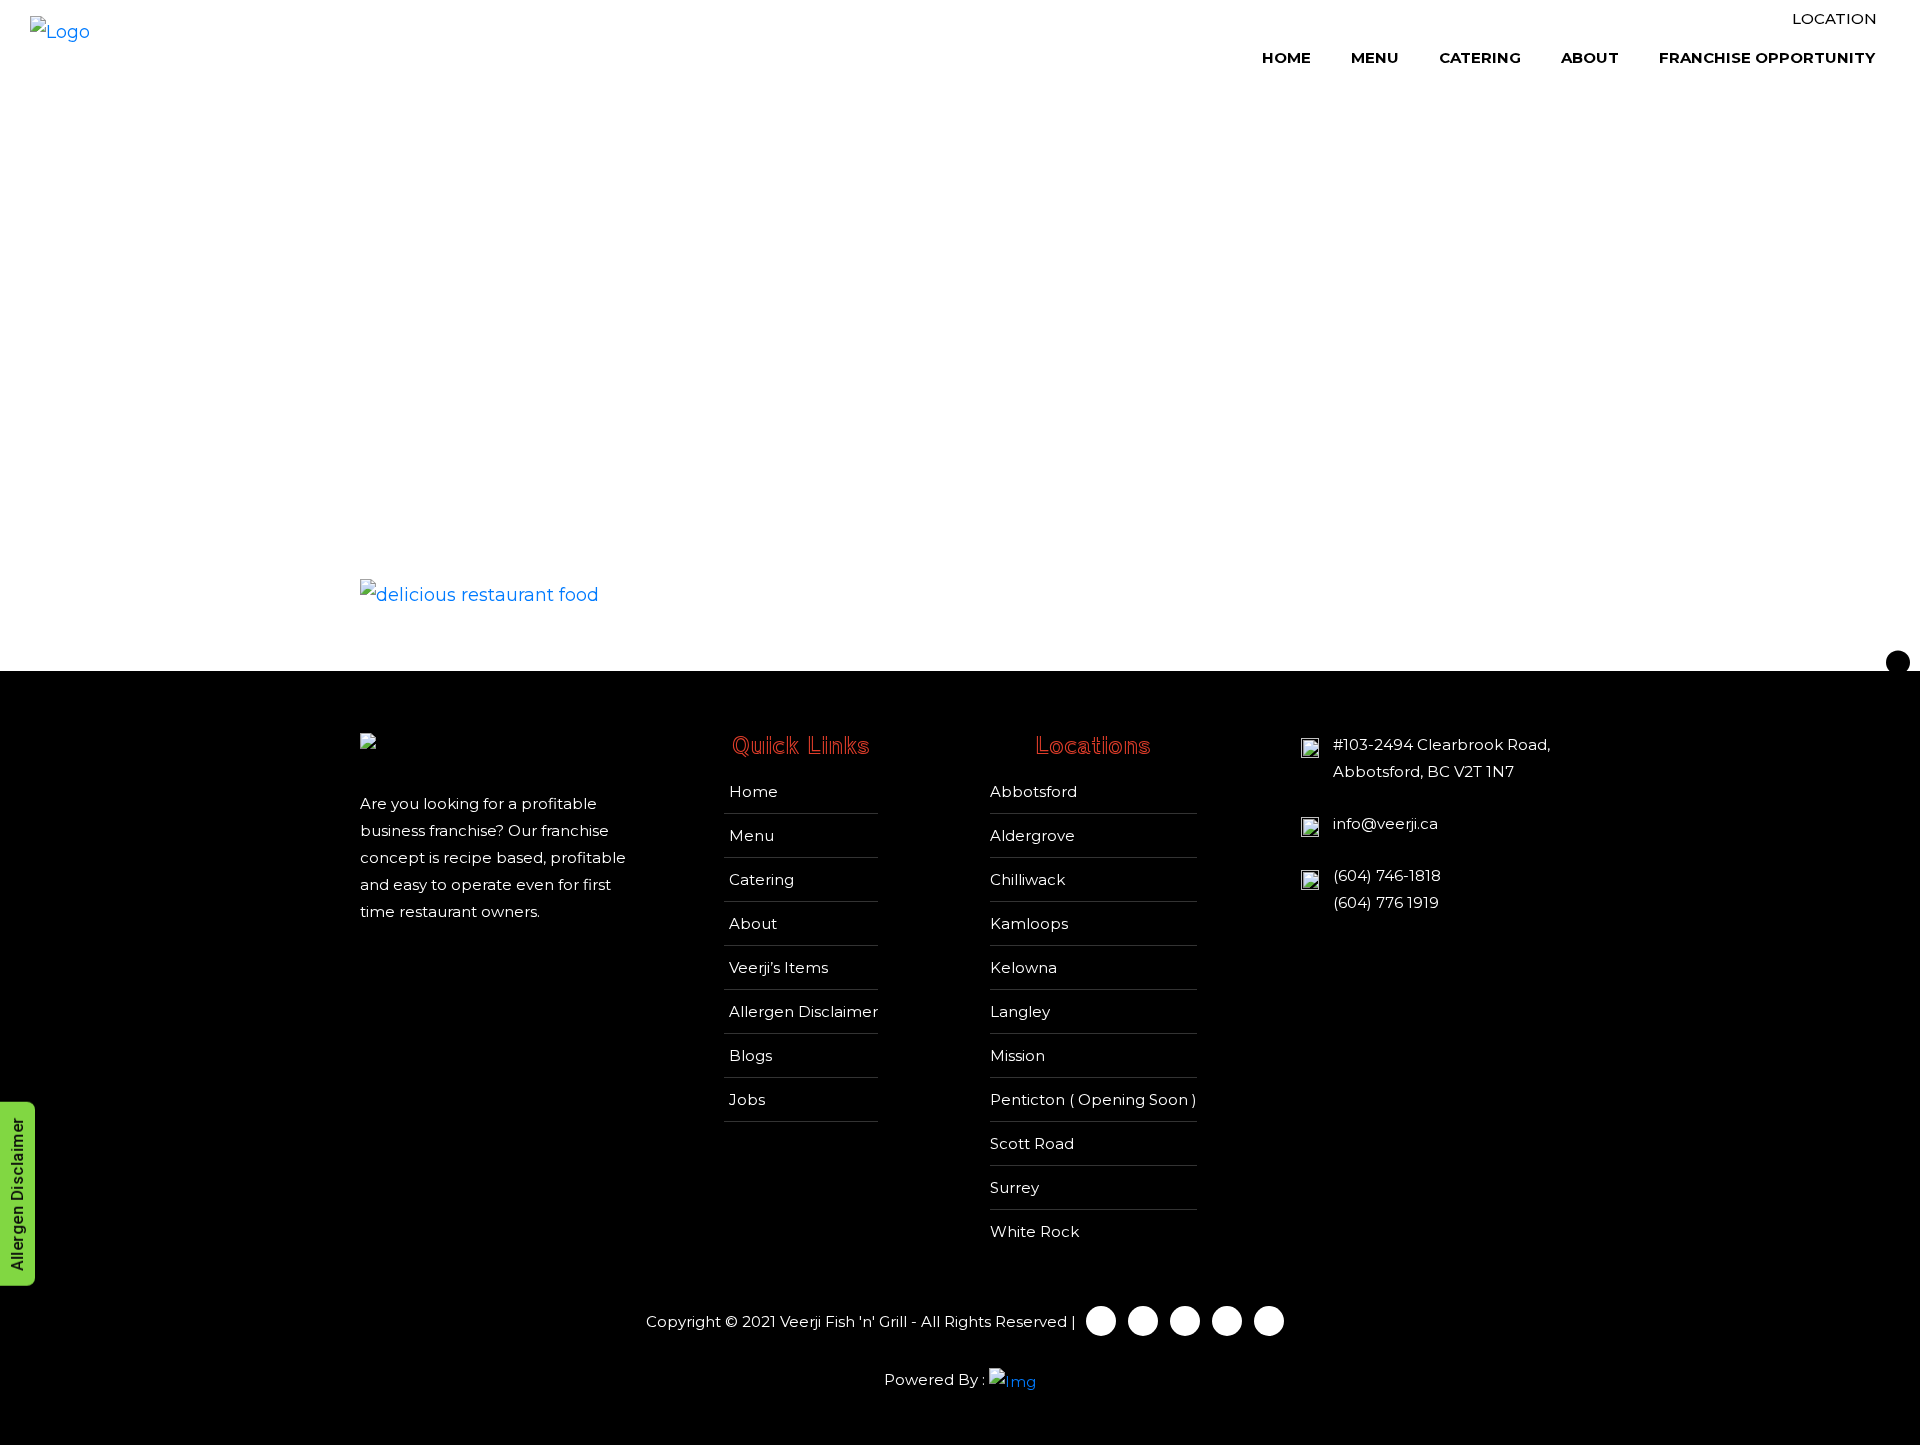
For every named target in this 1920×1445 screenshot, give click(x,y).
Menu (1375, 57)
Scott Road (1032, 1143)
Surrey (1014, 1187)
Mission (1017, 1055)
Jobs (747, 1099)
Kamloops (1029, 923)
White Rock (1034, 1231)
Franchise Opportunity (1767, 57)
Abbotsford (1033, 791)
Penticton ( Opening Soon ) (1093, 1099)
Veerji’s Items (778, 967)
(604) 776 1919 (1386, 902)
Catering (1480, 57)
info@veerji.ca (1385, 823)
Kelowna (1023, 967)
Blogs (750, 1055)
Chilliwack (1027, 879)
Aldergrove (1032, 835)
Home (1286, 57)
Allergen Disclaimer (803, 1011)
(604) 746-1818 (1387, 875)
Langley (1020, 1011)
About (1590, 57)
